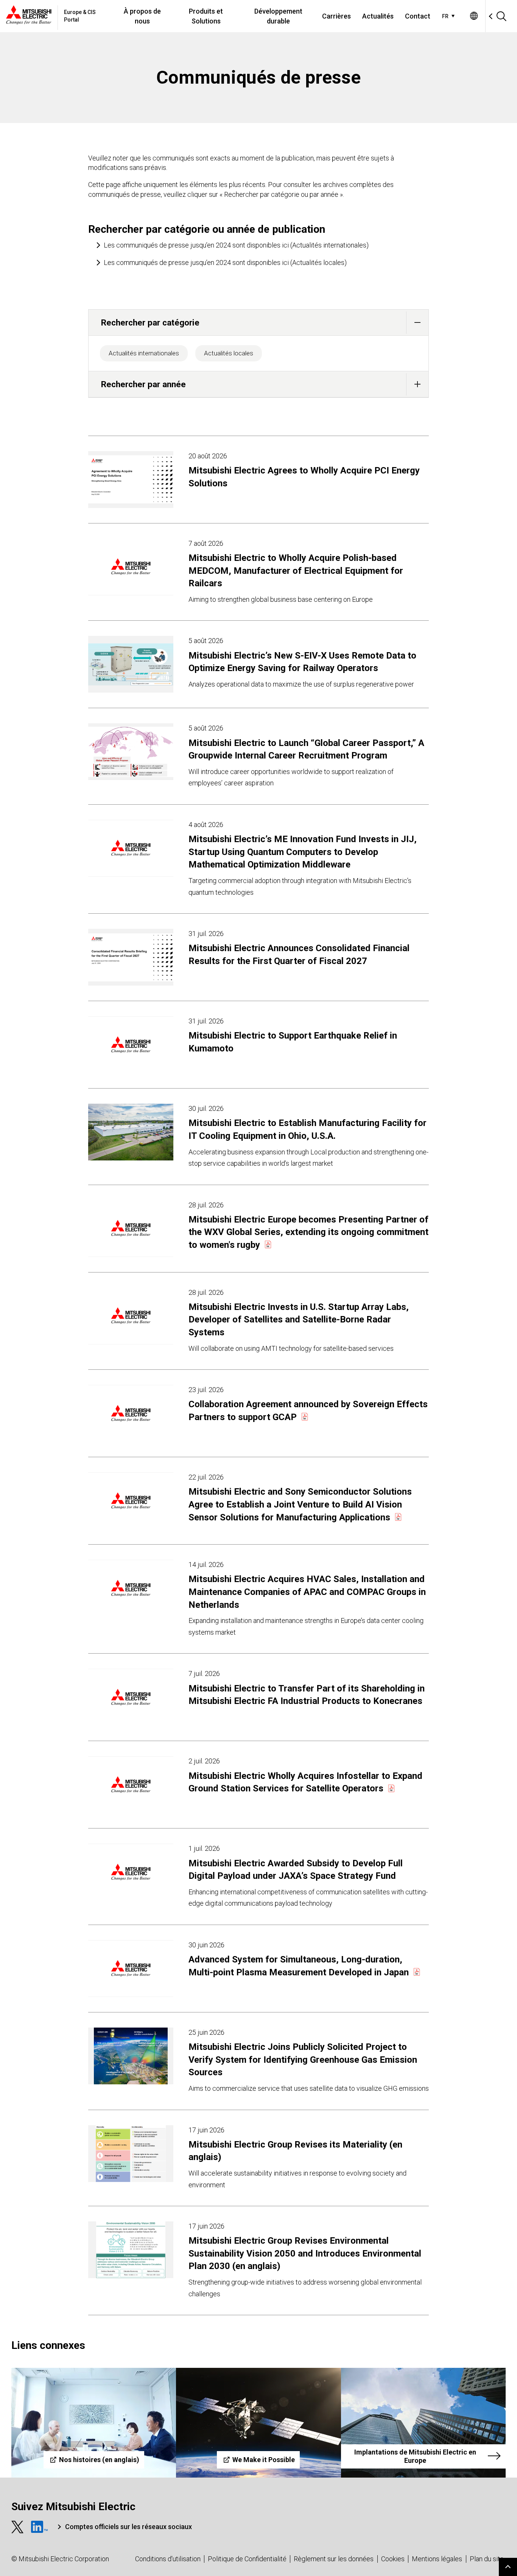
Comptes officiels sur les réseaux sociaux (128, 2527)
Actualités (378, 16)
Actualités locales (229, 353)
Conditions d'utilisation (168, 2559)
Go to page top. (508, 2567)
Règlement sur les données (334, 2559)
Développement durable (278, 16)
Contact (418, 16)
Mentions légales (437, 2559)
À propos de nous (142, 16)
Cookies (393, 2559)
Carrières (336, 16)
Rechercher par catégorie (150, 322)
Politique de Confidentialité (247, 2559)
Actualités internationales (144, 353)
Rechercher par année (143, 384)
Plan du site (487, 2559)
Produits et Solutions (206, 16)
